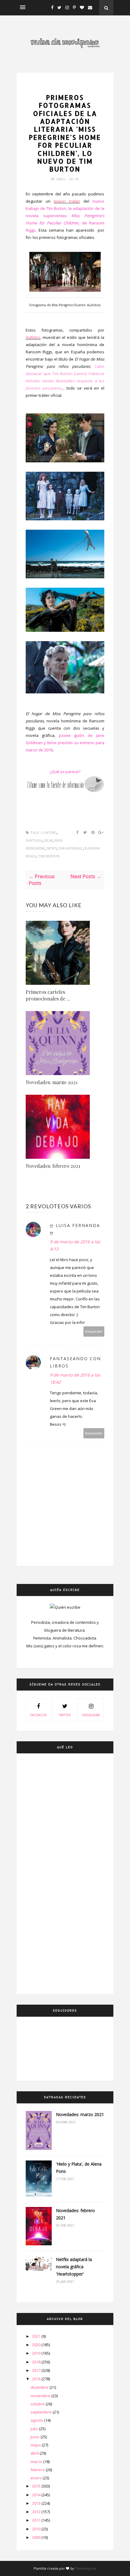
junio (36, 2437)
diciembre (40, 2387)
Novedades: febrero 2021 (53, 1166)
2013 (37, 2503)
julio (35, 2429)
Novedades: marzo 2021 (52, 1082)
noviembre (41, 2396)
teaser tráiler (67, 201)
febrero (38, 2470)
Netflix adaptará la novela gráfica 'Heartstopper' (74, 2267)
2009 (37, 2537)
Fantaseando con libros (75, 1362)
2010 (37, 2529)
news (52, 848)
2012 (37, 2512)
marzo (37, 2462)
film (48, 841)
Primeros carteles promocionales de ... (48, 995)
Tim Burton (49, 856)
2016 (37, 2379)
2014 (37, 2495)
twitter (65, 1715)
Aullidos (33, 337)
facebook (38, 1715)
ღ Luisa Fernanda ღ (75, 1229)
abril (35, 2453)
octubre (38, 2404)
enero (37, 2478)
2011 (37, 2520)
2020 (37, 2345)
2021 (37, 2336)
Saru (62, 179)
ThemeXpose (86, 2568)
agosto (37, 2420)
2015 (37, 2486)
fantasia (34, 841)
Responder (94, 1331)
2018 (37, 2362)
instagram (91, 1715)
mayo (36, 2445)
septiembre (42, 2412)
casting (65, 87)
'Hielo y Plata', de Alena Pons (79, 2168)
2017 (37, 2370)
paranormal (71, 848)
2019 (37, 2353)
